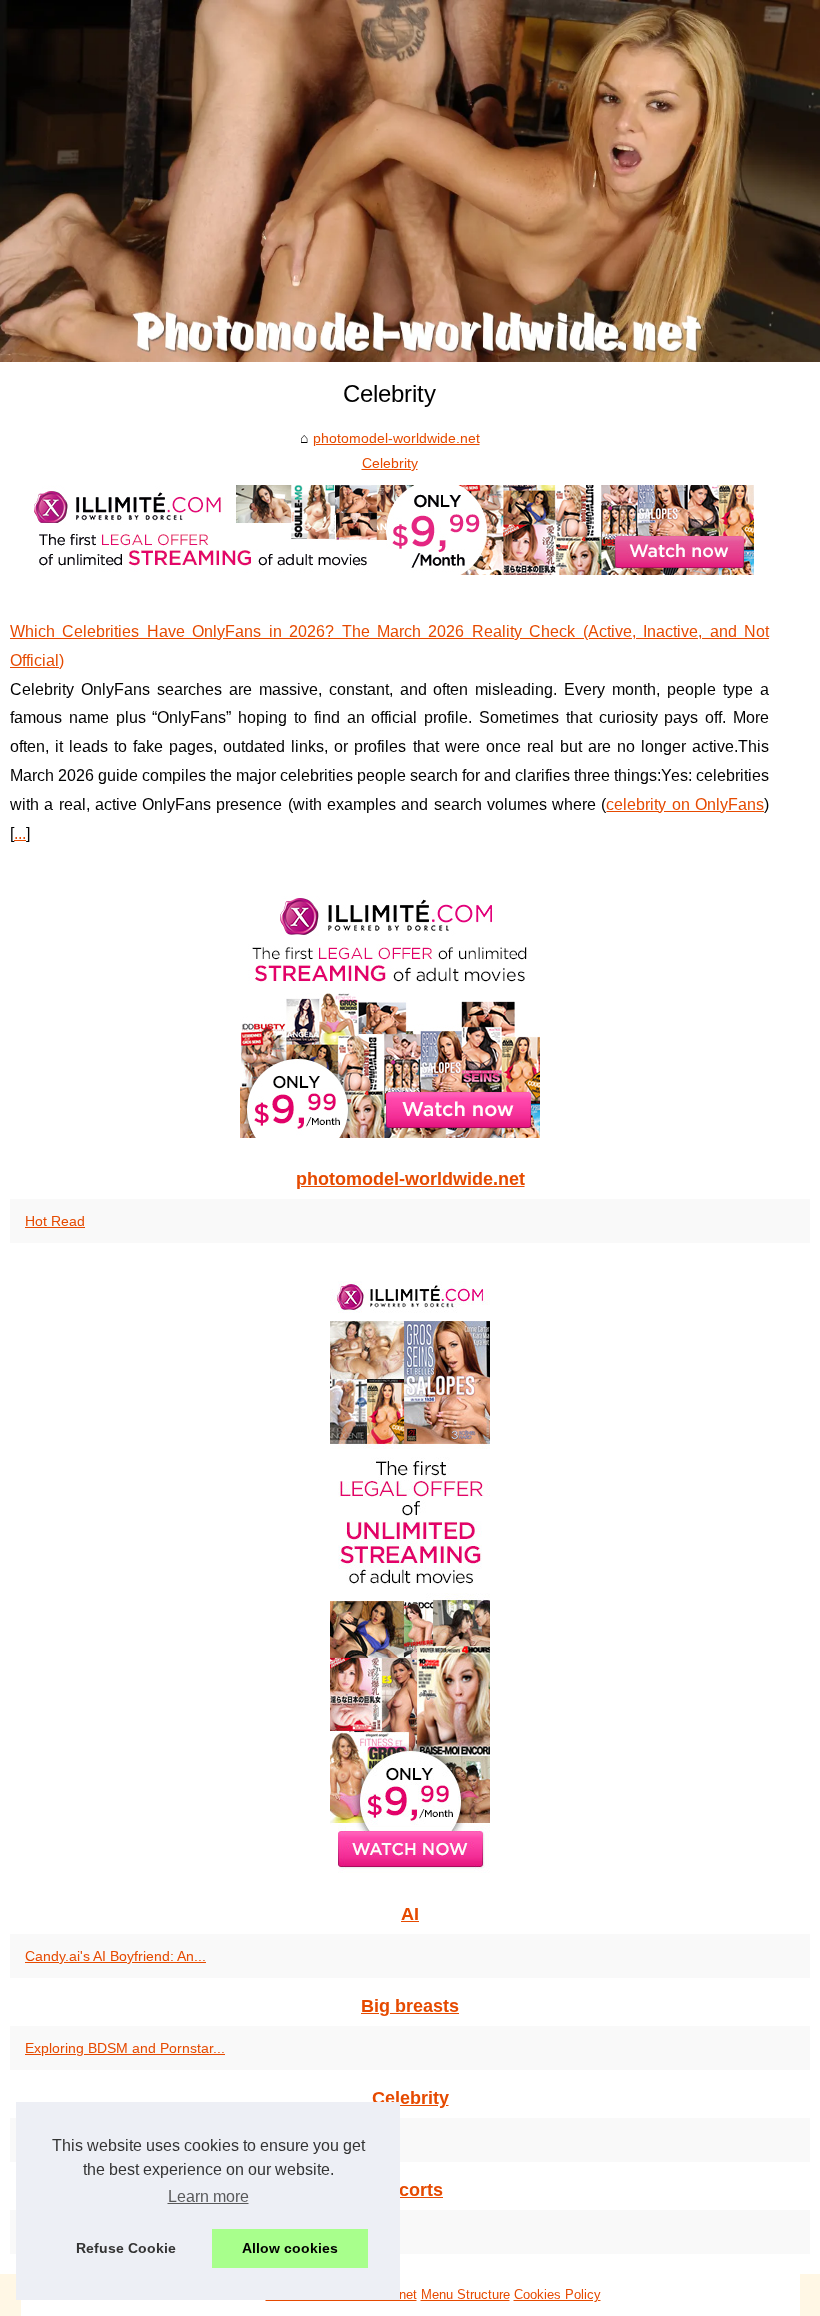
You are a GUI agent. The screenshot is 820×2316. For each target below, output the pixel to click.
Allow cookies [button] (290, 2248)
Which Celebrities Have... (104, 2140)
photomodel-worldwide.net (396, 438)
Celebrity (390, 463)
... (20, 833)
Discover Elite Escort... (96, 2232)
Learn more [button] (208, 2196)
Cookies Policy (557, 2294)
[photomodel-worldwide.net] (410, 181)
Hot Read (55, 1221)
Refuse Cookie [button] (126, 2248)
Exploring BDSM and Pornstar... (125, 2048)
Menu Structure (465, 2294)
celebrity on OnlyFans (685, 804)
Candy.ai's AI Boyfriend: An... (115, 1956)
